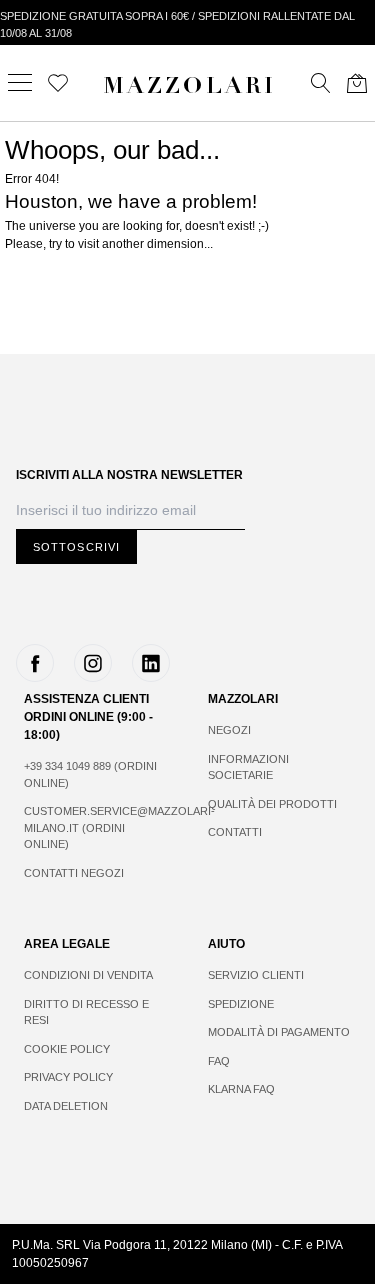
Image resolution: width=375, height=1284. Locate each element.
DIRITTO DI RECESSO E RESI (86, 1012)
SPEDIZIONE (241, 1004)
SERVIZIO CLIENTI (256, 975)
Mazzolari (190, 88)
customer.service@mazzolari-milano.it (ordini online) (96, 827)
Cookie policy (67, 1049)
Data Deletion (66, 1106)
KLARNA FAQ (241, 1089)
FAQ (219, 1061)
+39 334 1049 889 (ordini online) (90, 774)
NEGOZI (229, 730)
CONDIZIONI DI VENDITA (88, 975)
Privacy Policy (68, 1077)
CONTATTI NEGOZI (74, 873)
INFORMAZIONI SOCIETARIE (248, 767)
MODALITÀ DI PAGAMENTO (279, 1032)
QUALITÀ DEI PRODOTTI (272, 804)
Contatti (235, 832)
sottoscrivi (76, 547)
